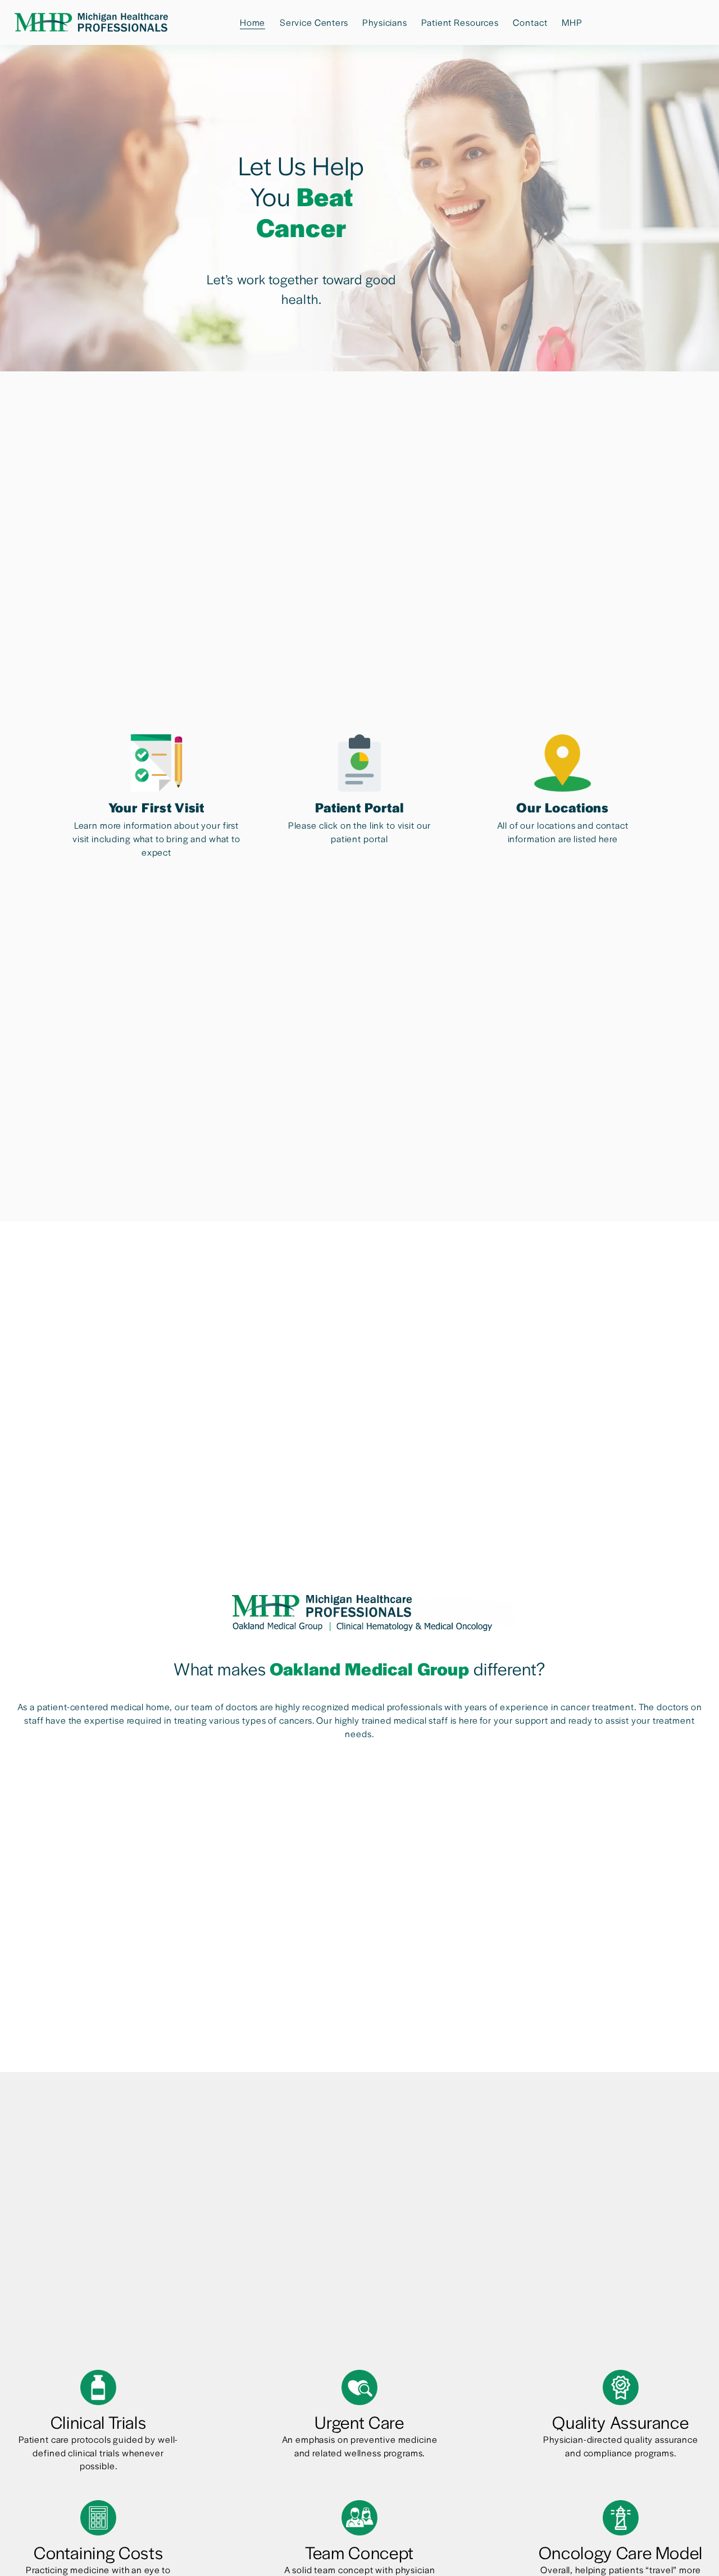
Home (252, 22)
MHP (572, 22)
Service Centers (314, 22)
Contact (530, 22)
